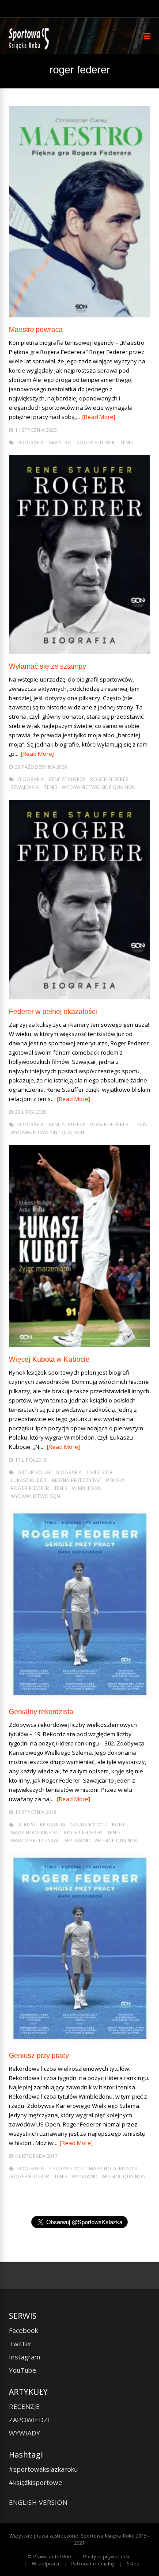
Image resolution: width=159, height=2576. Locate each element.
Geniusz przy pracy (39, 2056)
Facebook (23, 2330)
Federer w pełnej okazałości (53, 1012)
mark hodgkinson (35, 1832)
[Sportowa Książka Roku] (30, 48)
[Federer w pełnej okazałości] (79, 997)
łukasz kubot (29, 1480)
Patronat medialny (93, 2563)
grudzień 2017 (89, 1824)
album (26, 1824)
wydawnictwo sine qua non (99, 787)
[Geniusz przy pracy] (79, 2041)
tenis (126, 442)
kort (118, 1824)
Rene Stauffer (67, 779)
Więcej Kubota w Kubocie (49, 1359)
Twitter (20, 2344)
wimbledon (87, 1488)
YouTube (23, 2370)
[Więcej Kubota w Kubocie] (79, 1345)
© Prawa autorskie (49, 2556)
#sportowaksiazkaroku (43, 2469)
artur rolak (35, 1472)
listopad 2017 (66, 2168)
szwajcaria (25, 787)
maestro (60, 442)
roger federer (96, 442)
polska (115, 1480)
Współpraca (45, 2563)
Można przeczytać (76, 1480)
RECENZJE (24, 2406)
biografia (31, 442)
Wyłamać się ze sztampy (47, 666)
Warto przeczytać (35, 1840)
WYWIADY (25, 2433)
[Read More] (99, 417)
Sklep (133, 2563)
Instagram (25, 2357)
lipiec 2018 (100, 1472)
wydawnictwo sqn (35, 1496)
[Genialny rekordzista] (79, 1697)
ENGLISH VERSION (38, 2502)
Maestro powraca (36, 330)
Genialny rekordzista (41, 1712)
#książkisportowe (36, 2482)
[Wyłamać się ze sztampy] (79, 652)
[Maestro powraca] (79, 315)
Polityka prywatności (107, 2556)
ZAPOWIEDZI (29, 2420)
